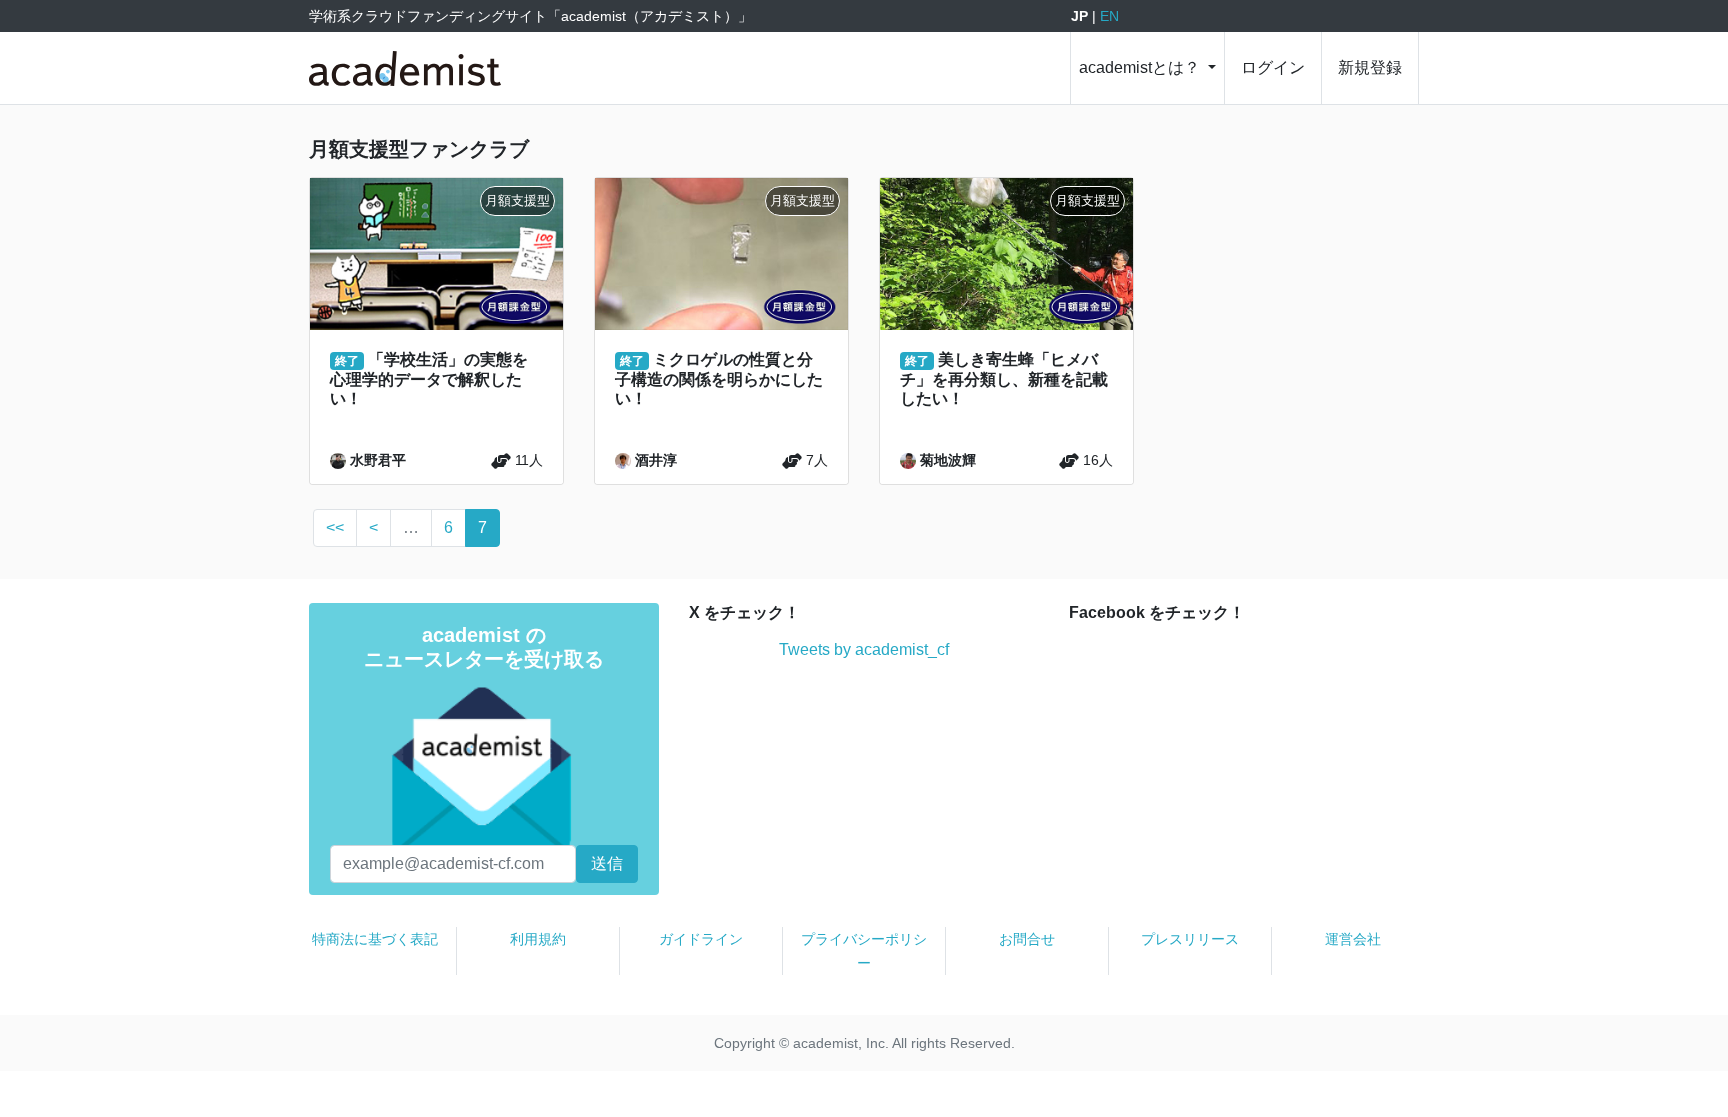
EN (1109, 16)
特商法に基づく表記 (375, 939)
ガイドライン (701, 939)
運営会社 (1353, 939)
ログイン (1273, 67)
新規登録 (1370, 67)
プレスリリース (1190, 939)
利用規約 (538, 939)
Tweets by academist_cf (864, 649)
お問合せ (1027, 939)
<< (335, 527)
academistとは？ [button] (1141, 67)
